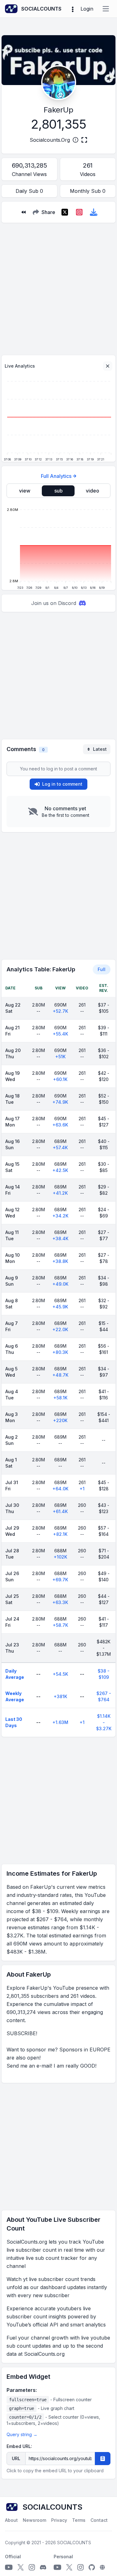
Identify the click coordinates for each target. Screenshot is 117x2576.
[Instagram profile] (32, 2567)
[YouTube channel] (9, 2567)
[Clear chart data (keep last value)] (108, 366)
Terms (79, 2520)
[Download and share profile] (94, 212)
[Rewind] (23, 212)
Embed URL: (19, 2446)
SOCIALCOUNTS (74, 2543)
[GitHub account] (92, 2567)
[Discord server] (43, 2567)
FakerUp (58, 110)
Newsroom (34, 2520)
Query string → (22, 2434)
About (11, 2520)
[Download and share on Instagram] (79, 212)
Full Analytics (56, 476)
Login (87, 9)
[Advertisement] (58, 286)
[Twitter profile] (21, 2567)
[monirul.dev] (102, 2567)
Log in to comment (62, 784)
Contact (99, 2520)
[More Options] (73, 9)
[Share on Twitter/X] (65, 212)
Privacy (59, 2520)
